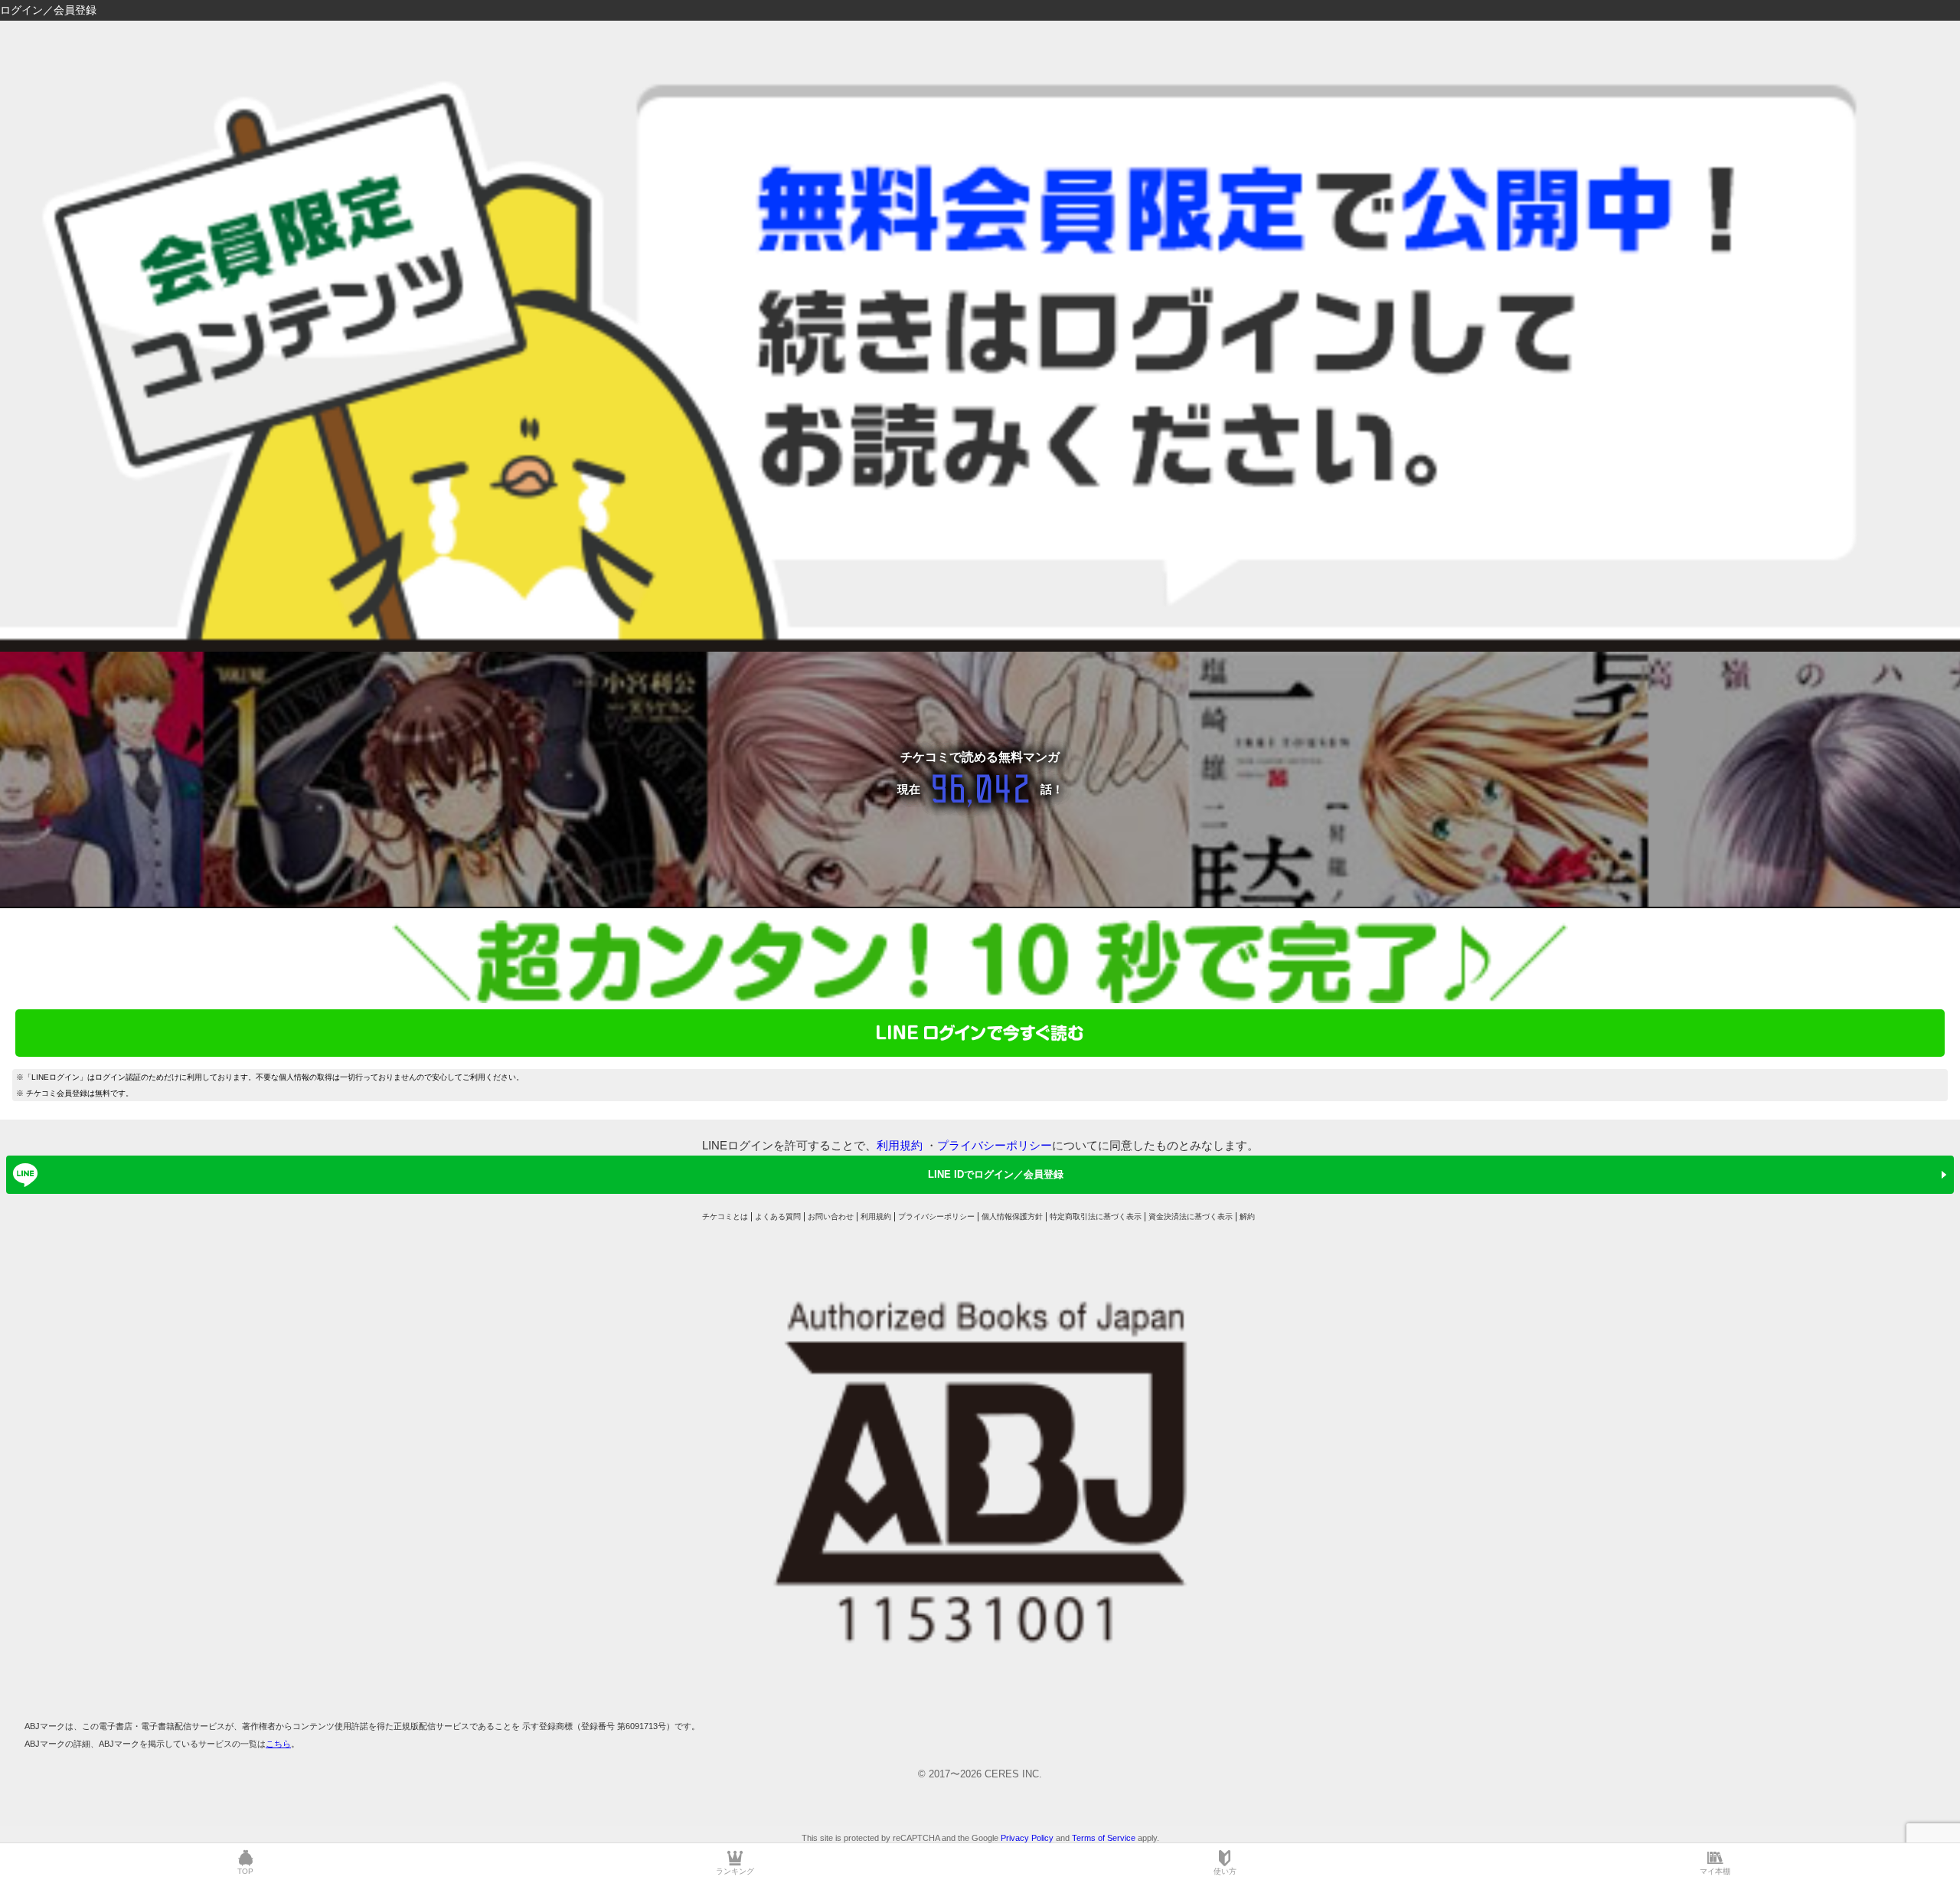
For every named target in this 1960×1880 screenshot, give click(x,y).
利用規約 (900, 1145)
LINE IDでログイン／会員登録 (996, 1174)
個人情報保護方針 (1012, 1216)
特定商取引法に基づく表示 (1096, 1216)
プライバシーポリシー (995, 1145)
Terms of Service (1104, 1838)
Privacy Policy (1027, 1838)
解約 (1247, 1216)
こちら (278, 1744)
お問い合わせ (831, 1216)
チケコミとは (725, 1216)
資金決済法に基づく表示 (1191, 1216)
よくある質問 (778, 1216)
